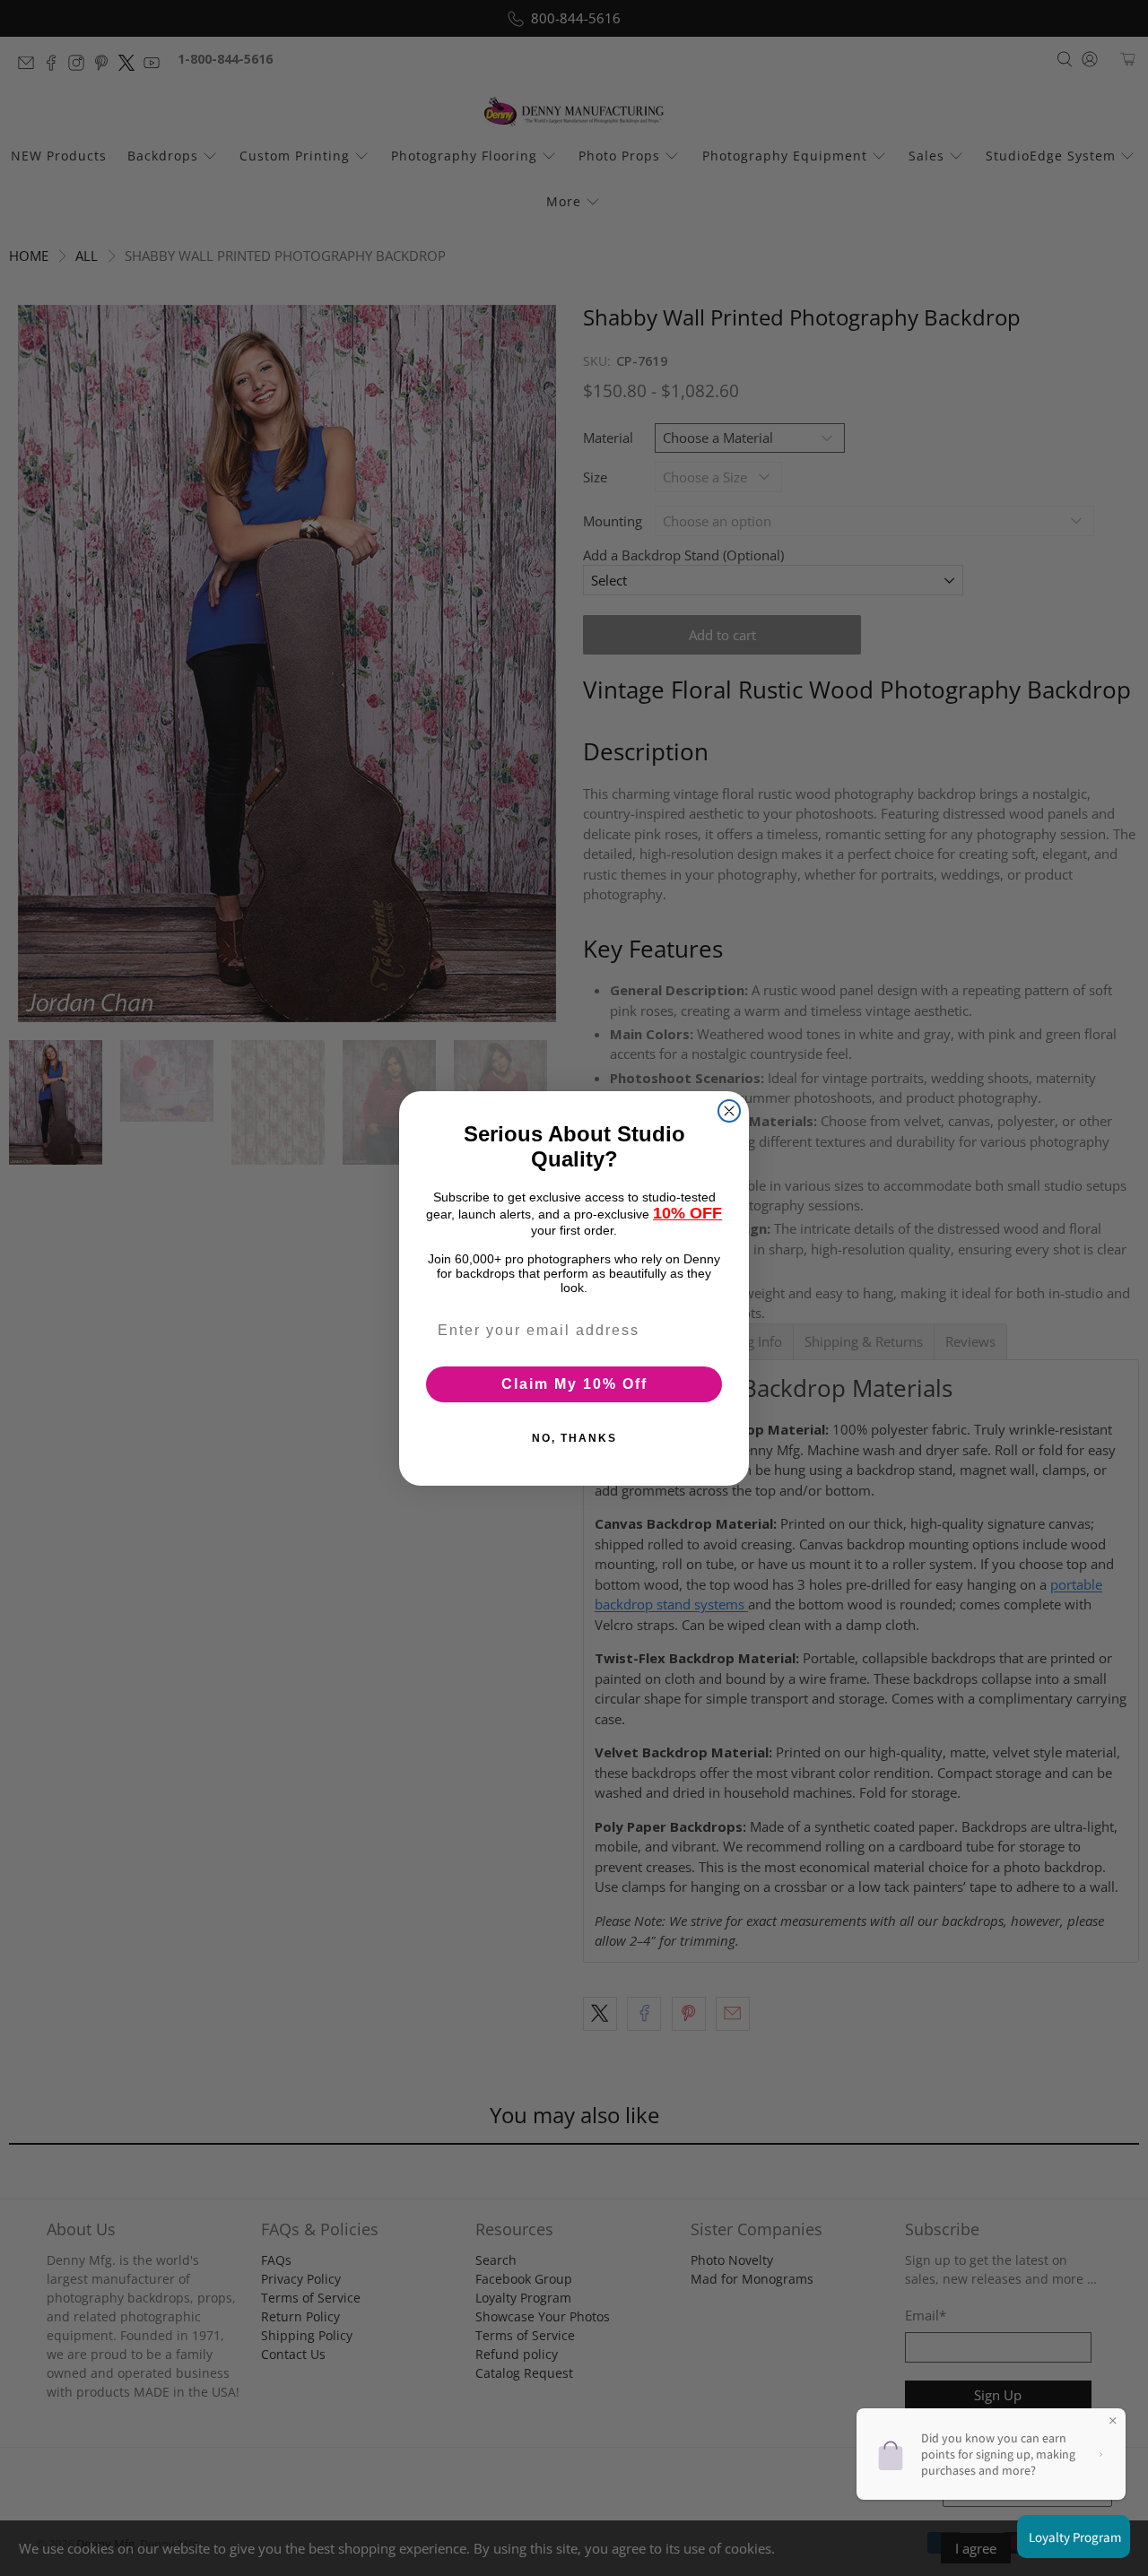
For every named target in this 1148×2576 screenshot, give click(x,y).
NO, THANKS (574, 1437)
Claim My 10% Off (574, 1383)
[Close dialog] (729, 1111)
